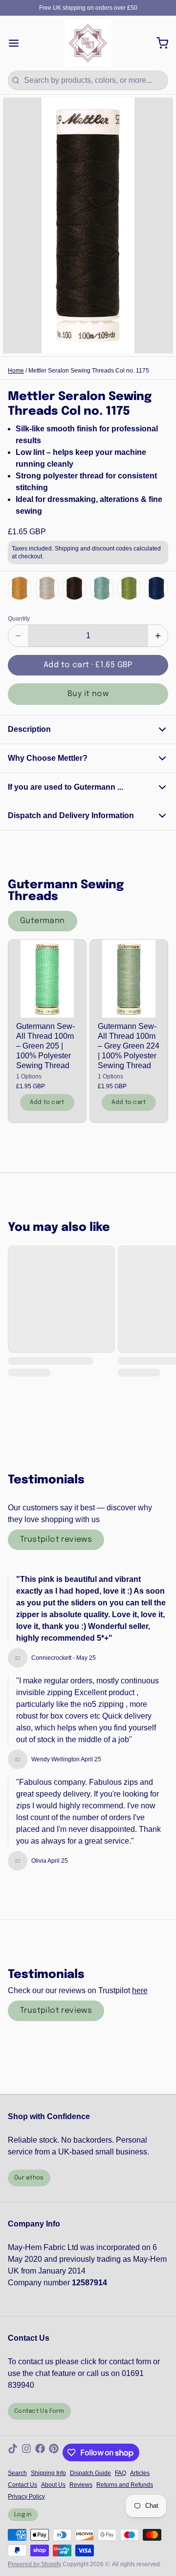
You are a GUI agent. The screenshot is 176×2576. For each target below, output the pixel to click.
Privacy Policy (26, 2497)
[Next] (158, 588)
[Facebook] (40, 2452)
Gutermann (43, 921)
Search (17, 2473)
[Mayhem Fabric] (88, 43)
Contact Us (22, 2485)
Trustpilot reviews (56, 1539)
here (140, 1990)
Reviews (81, 2485)
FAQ (121, 2473)
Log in (23, 2515)
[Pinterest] (54, 2452)
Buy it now (88, 694)
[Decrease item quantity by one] (18, 636)
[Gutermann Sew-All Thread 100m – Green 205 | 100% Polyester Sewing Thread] (47, 979)
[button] (88, 665)
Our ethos (29, 2178)
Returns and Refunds (125, 2485)
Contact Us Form (39, 2411)
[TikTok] (13, 2452)
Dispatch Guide (90, 2473)
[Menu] (18, 43)
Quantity (19, 619)
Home (16, 371)
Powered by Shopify (34, 2564)
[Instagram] (26, 2452)
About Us (53, 2485)
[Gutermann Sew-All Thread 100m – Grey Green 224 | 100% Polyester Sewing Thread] (129, 979)
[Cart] (158, 43)
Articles (140, 2473)
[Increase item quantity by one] (158, 636)
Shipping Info (48, 2473)
